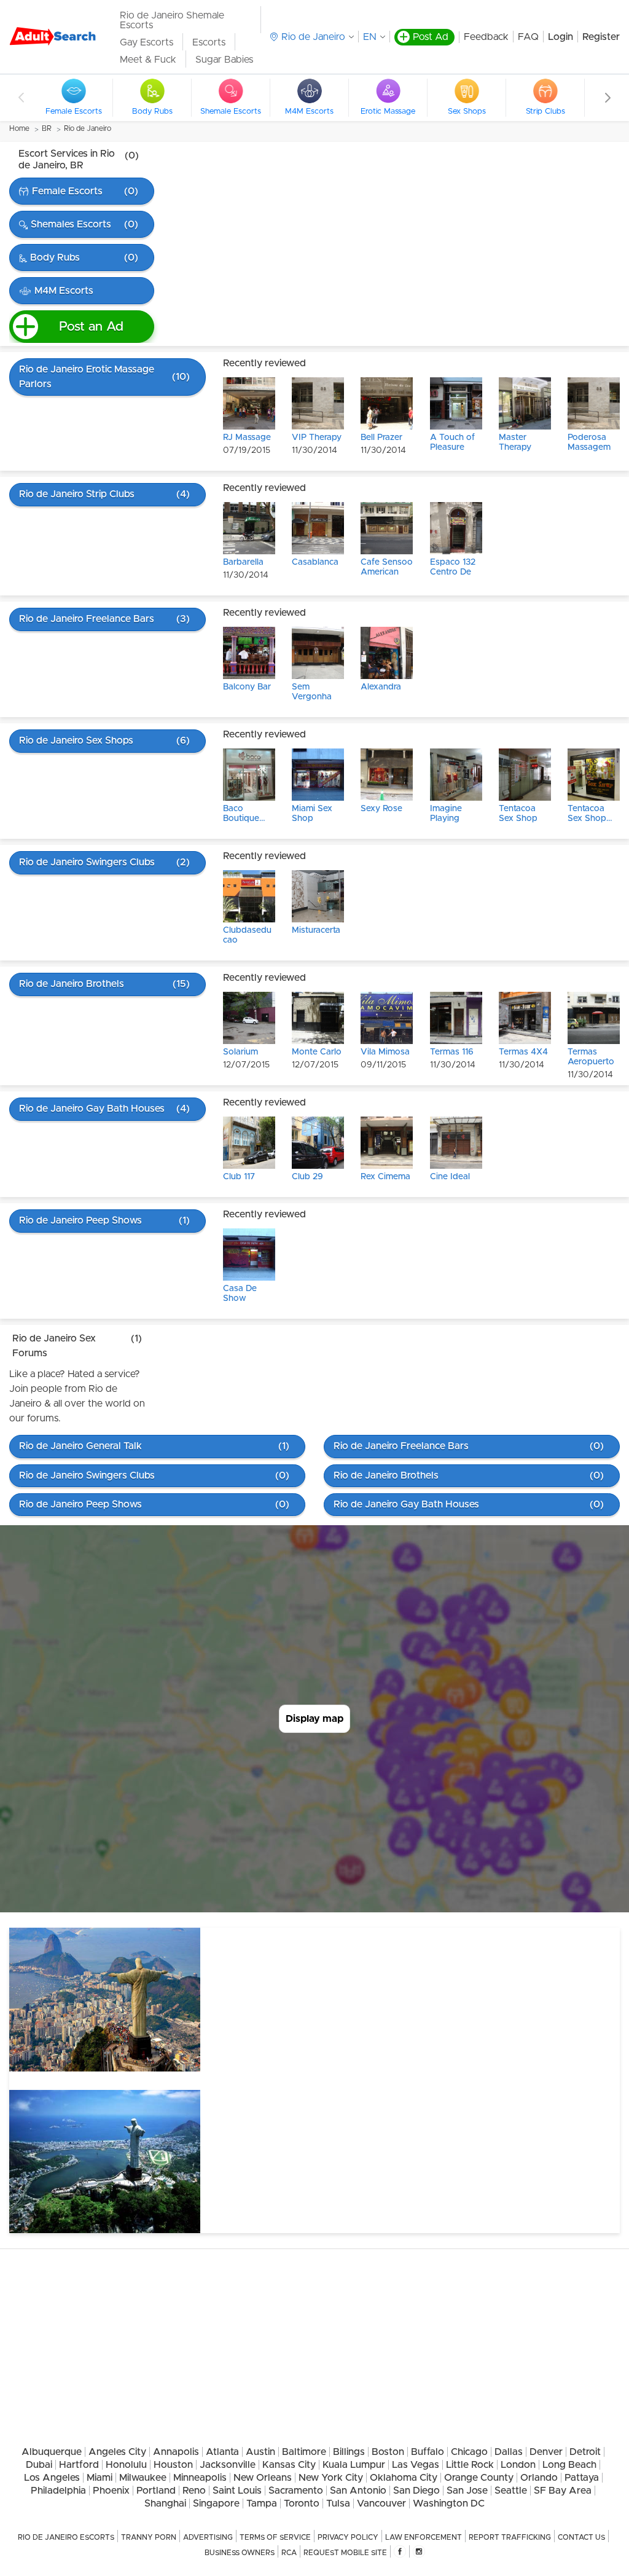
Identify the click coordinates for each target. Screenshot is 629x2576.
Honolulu (126, 2465)
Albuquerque (52, 2452)
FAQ (528, 37)
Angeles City (117, 2452)
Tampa (262, 2503)
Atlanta (222, 2452)
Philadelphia (58, 2491)
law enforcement (424, 2537)
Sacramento (296, 2491)
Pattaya (582, 2478)
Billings (349, 2452)
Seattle (511, 2491)
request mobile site (345, 2553)
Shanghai (165, 2503)
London (518, 2465)
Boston (388, 2452)
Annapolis (176, 2452)
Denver (546, 2452)
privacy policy (348, 2537)
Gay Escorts (147, 42)
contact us (581, 2537)
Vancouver (381, 2503)
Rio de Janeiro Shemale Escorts (172, 20)
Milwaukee (143, 2478)
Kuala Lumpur (354, 2465)
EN (370, 37)
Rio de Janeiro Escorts (66, 2537)
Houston (173, 2465)
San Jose (467, 2491)
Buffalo (428, 2452)
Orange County (479, 2478)
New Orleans (263, 2478)
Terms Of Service (275, 2537)
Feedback (486, 37)
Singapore (216, 2503)
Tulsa (338, 2503)
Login (561, 37)
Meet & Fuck (148, 60)
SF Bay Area (563, 2491)
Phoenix (111, 2491)
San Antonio (358, 2491)
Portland (156, 2491)
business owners (240, 2553)
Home (19, 128)
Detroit (585, 2452)
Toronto (302, 2503)
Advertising (208, 2537)
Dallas (509, 2452)
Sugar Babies (224, 60)
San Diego (416, 2491)
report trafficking (510, 2537)
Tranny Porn (149, 2537)
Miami (100, 2478)
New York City (331, 2478)
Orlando (539, 2478)
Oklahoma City (404, 2478)
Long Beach (569, 2465)
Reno (194, 2491)
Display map (314, 1719)
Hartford (79, 2465)
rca (289, 2553)
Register (601, 37)
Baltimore (304, 2452)
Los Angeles (52, 2478)
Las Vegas (416, 2465)
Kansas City (289, 2465)
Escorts (209, 42)
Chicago (469, 2452)
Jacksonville (228, 2465)
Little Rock (470, 2465)
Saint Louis (237, 2491)
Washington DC (449, 2503)
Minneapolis (200, 2478)
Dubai (39, 2465)
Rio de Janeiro (88, 128)
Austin (260, 2452)
